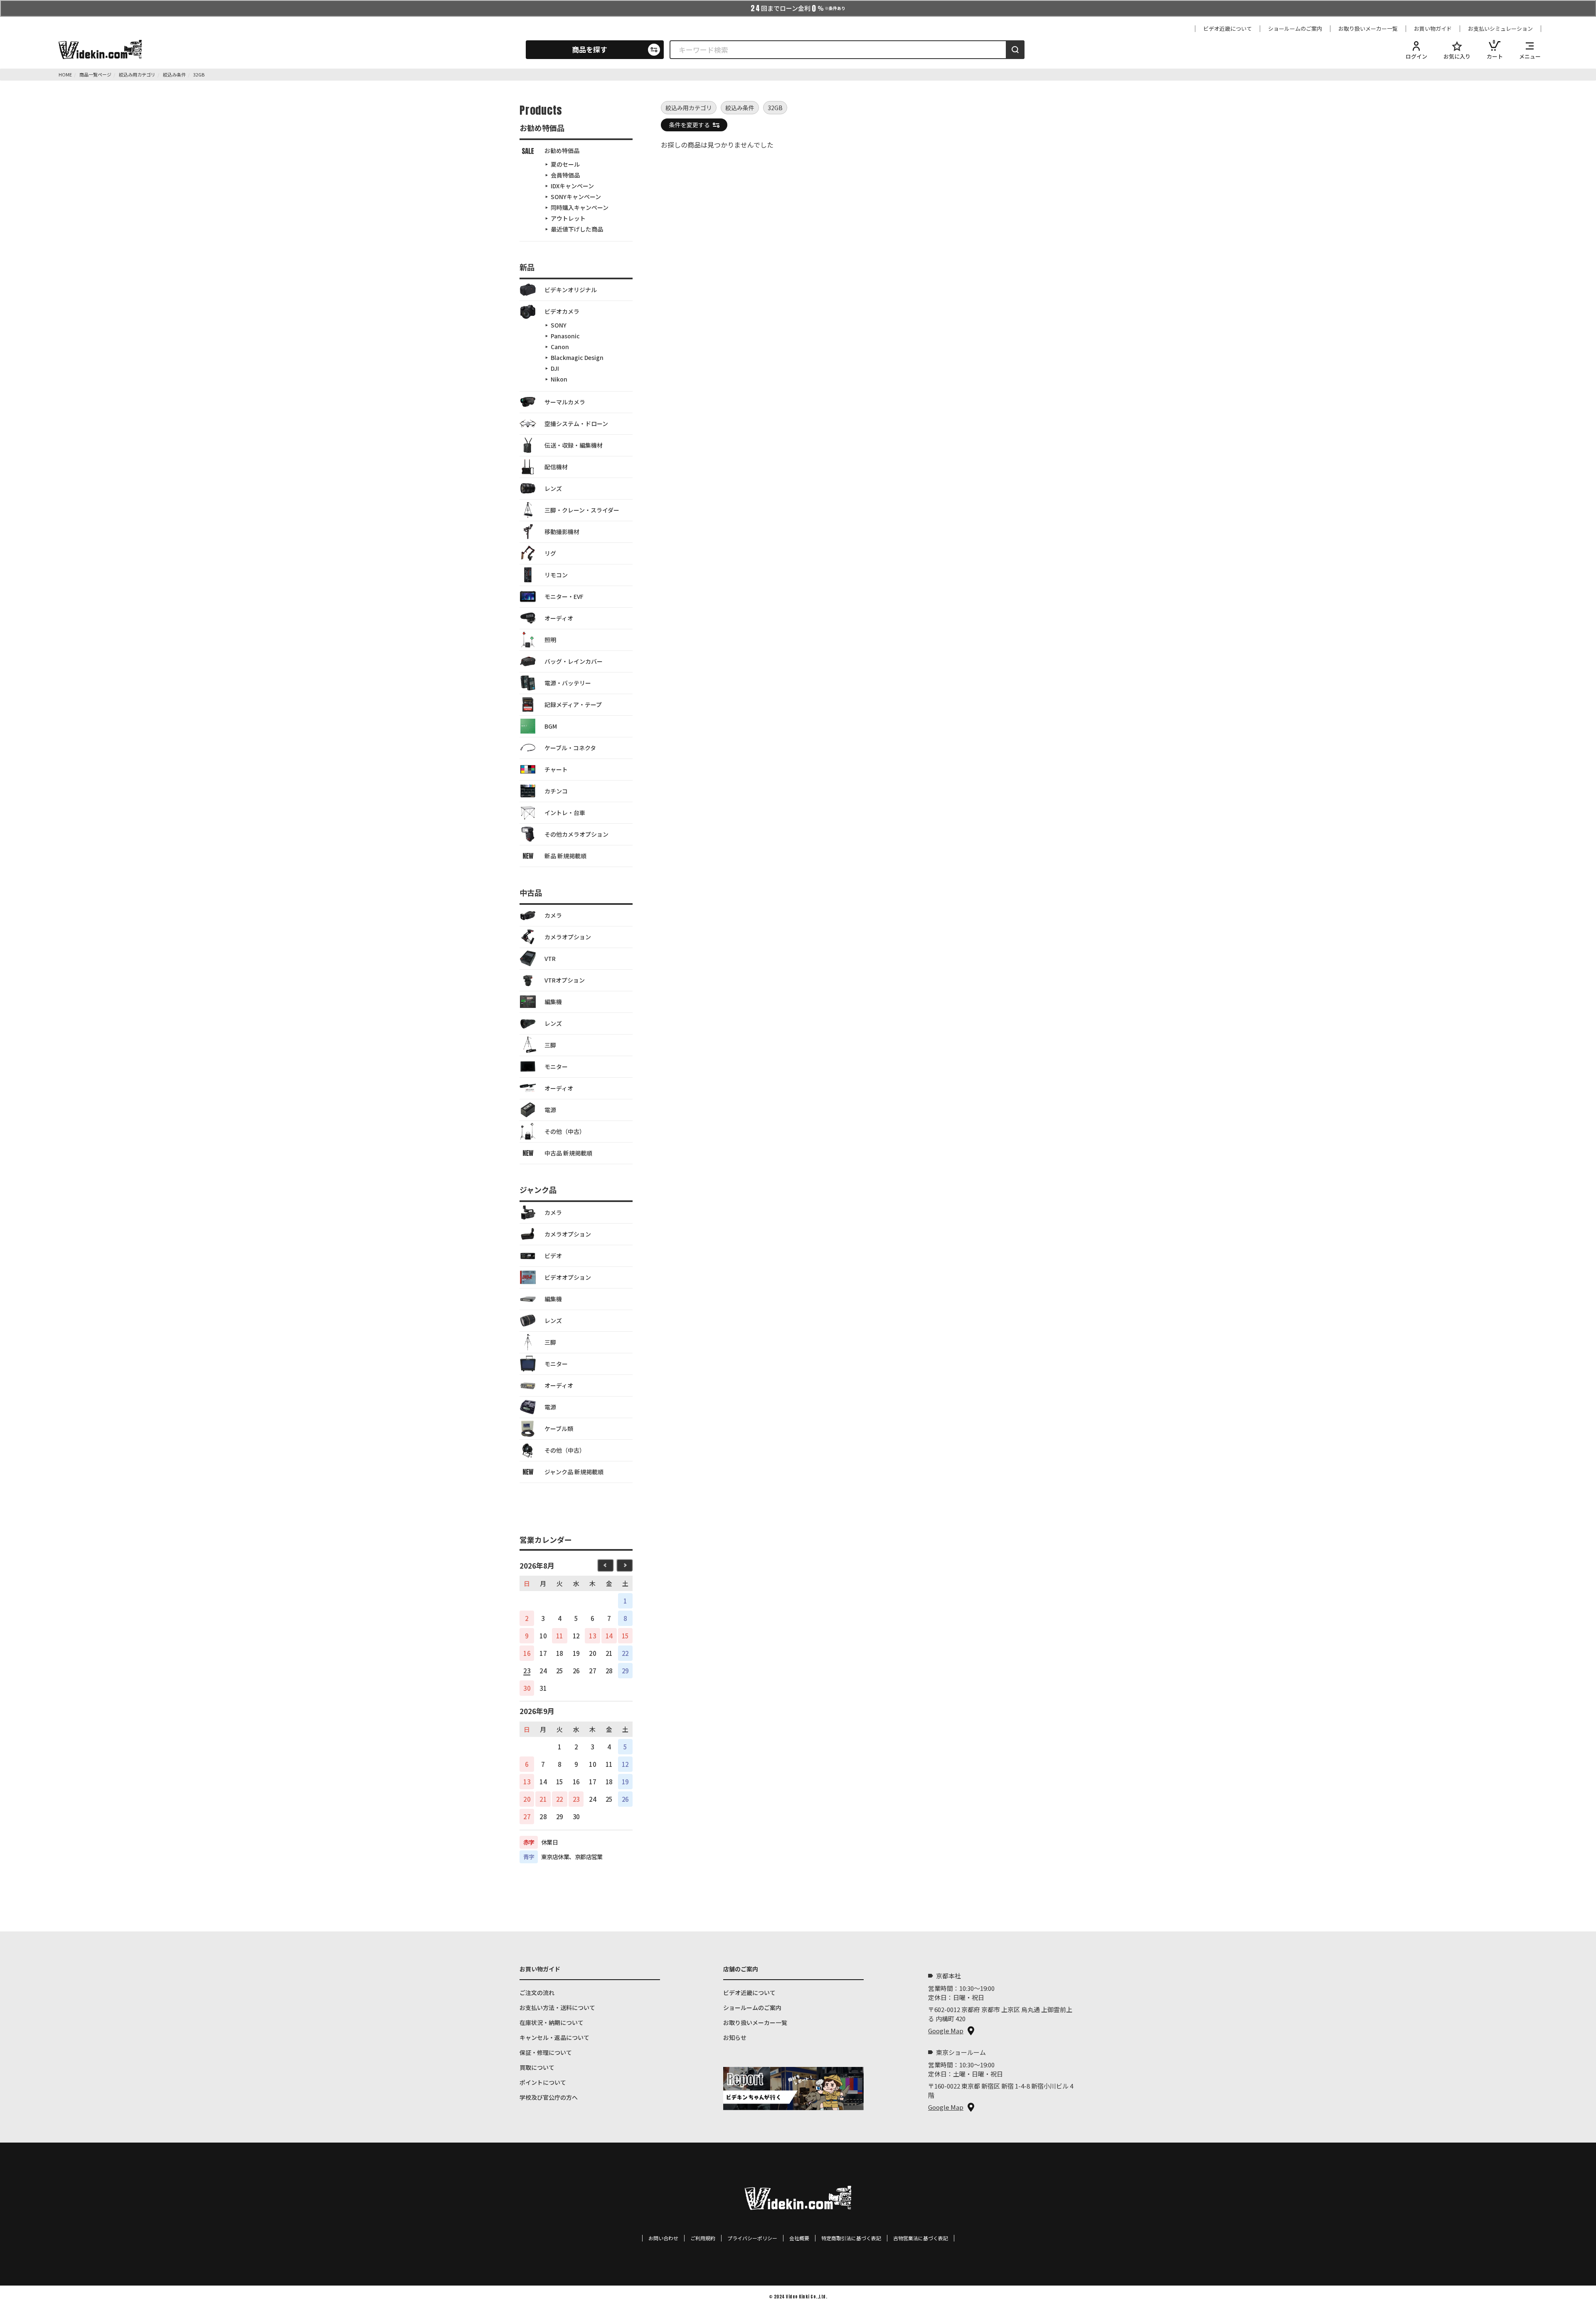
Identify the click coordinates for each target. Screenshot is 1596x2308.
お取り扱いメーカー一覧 (1368, 29)
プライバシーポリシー (752, 2238)
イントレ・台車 (565, 813)
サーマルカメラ (565, 402)
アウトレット (568, 218)
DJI (555, 368)
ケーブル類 (559, 1429)
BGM (551, 726)
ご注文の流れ (537, 1993)
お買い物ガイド (1433, 29)
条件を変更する (690, 125)
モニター (556, 1067)
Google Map (946, 2031)
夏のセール (565, 164)
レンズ (553, 488)
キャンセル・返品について (554, 2037)
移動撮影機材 (562, 532)
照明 (550, 640)
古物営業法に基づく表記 (921, 2238)
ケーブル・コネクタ (570, 748)
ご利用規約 (703, 2238)
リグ (550, 553)
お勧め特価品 (562, 150)
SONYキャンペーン (576, 197)
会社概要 (799, 2238)
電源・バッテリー (568, 683)
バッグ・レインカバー (574, 661)
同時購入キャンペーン (580, 207)
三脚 (550, 1045)
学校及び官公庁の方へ (549, 2097)
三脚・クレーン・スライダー (582, 510)
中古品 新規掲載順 (568, 1153)
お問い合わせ (663, 2238)
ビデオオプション (568, 1277)
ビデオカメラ (562, 311)
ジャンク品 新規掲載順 (574, 1472)
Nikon (559, 379)
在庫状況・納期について (552, 2022)
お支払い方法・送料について (557, 2007)
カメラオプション (568, 937)
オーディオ (559, 618)
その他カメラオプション (576, 834)
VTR (550, 958)
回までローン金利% (798, 8)
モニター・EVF (564, 596)
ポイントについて (543, 2082)
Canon (560, 347)
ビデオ (553, 1256)
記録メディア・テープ (573, 704)
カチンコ (556, 791)
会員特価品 (565, 175)
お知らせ (735, 2037)
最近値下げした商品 (577, 229)
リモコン (556, 575)
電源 (550, 1110)
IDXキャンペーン (572, 186)
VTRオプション (565, 980)
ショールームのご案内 (1295, 29)
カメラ (553, 915)
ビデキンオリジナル (571, 290)
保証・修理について (546, 2052)
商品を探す (590, 49)
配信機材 (556, 467)
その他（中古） (565, 1131)
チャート (556, 769)
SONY (559, 325)
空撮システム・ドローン (576, 424)
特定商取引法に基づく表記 (851, 2238)
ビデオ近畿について (1228, 29)
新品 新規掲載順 (565, 856)
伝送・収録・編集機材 (574, 445)
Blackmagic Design (577, 357)
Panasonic (565, 336)
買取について (537, 2067)
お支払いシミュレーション (1500, 29)
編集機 (553, 1002)
